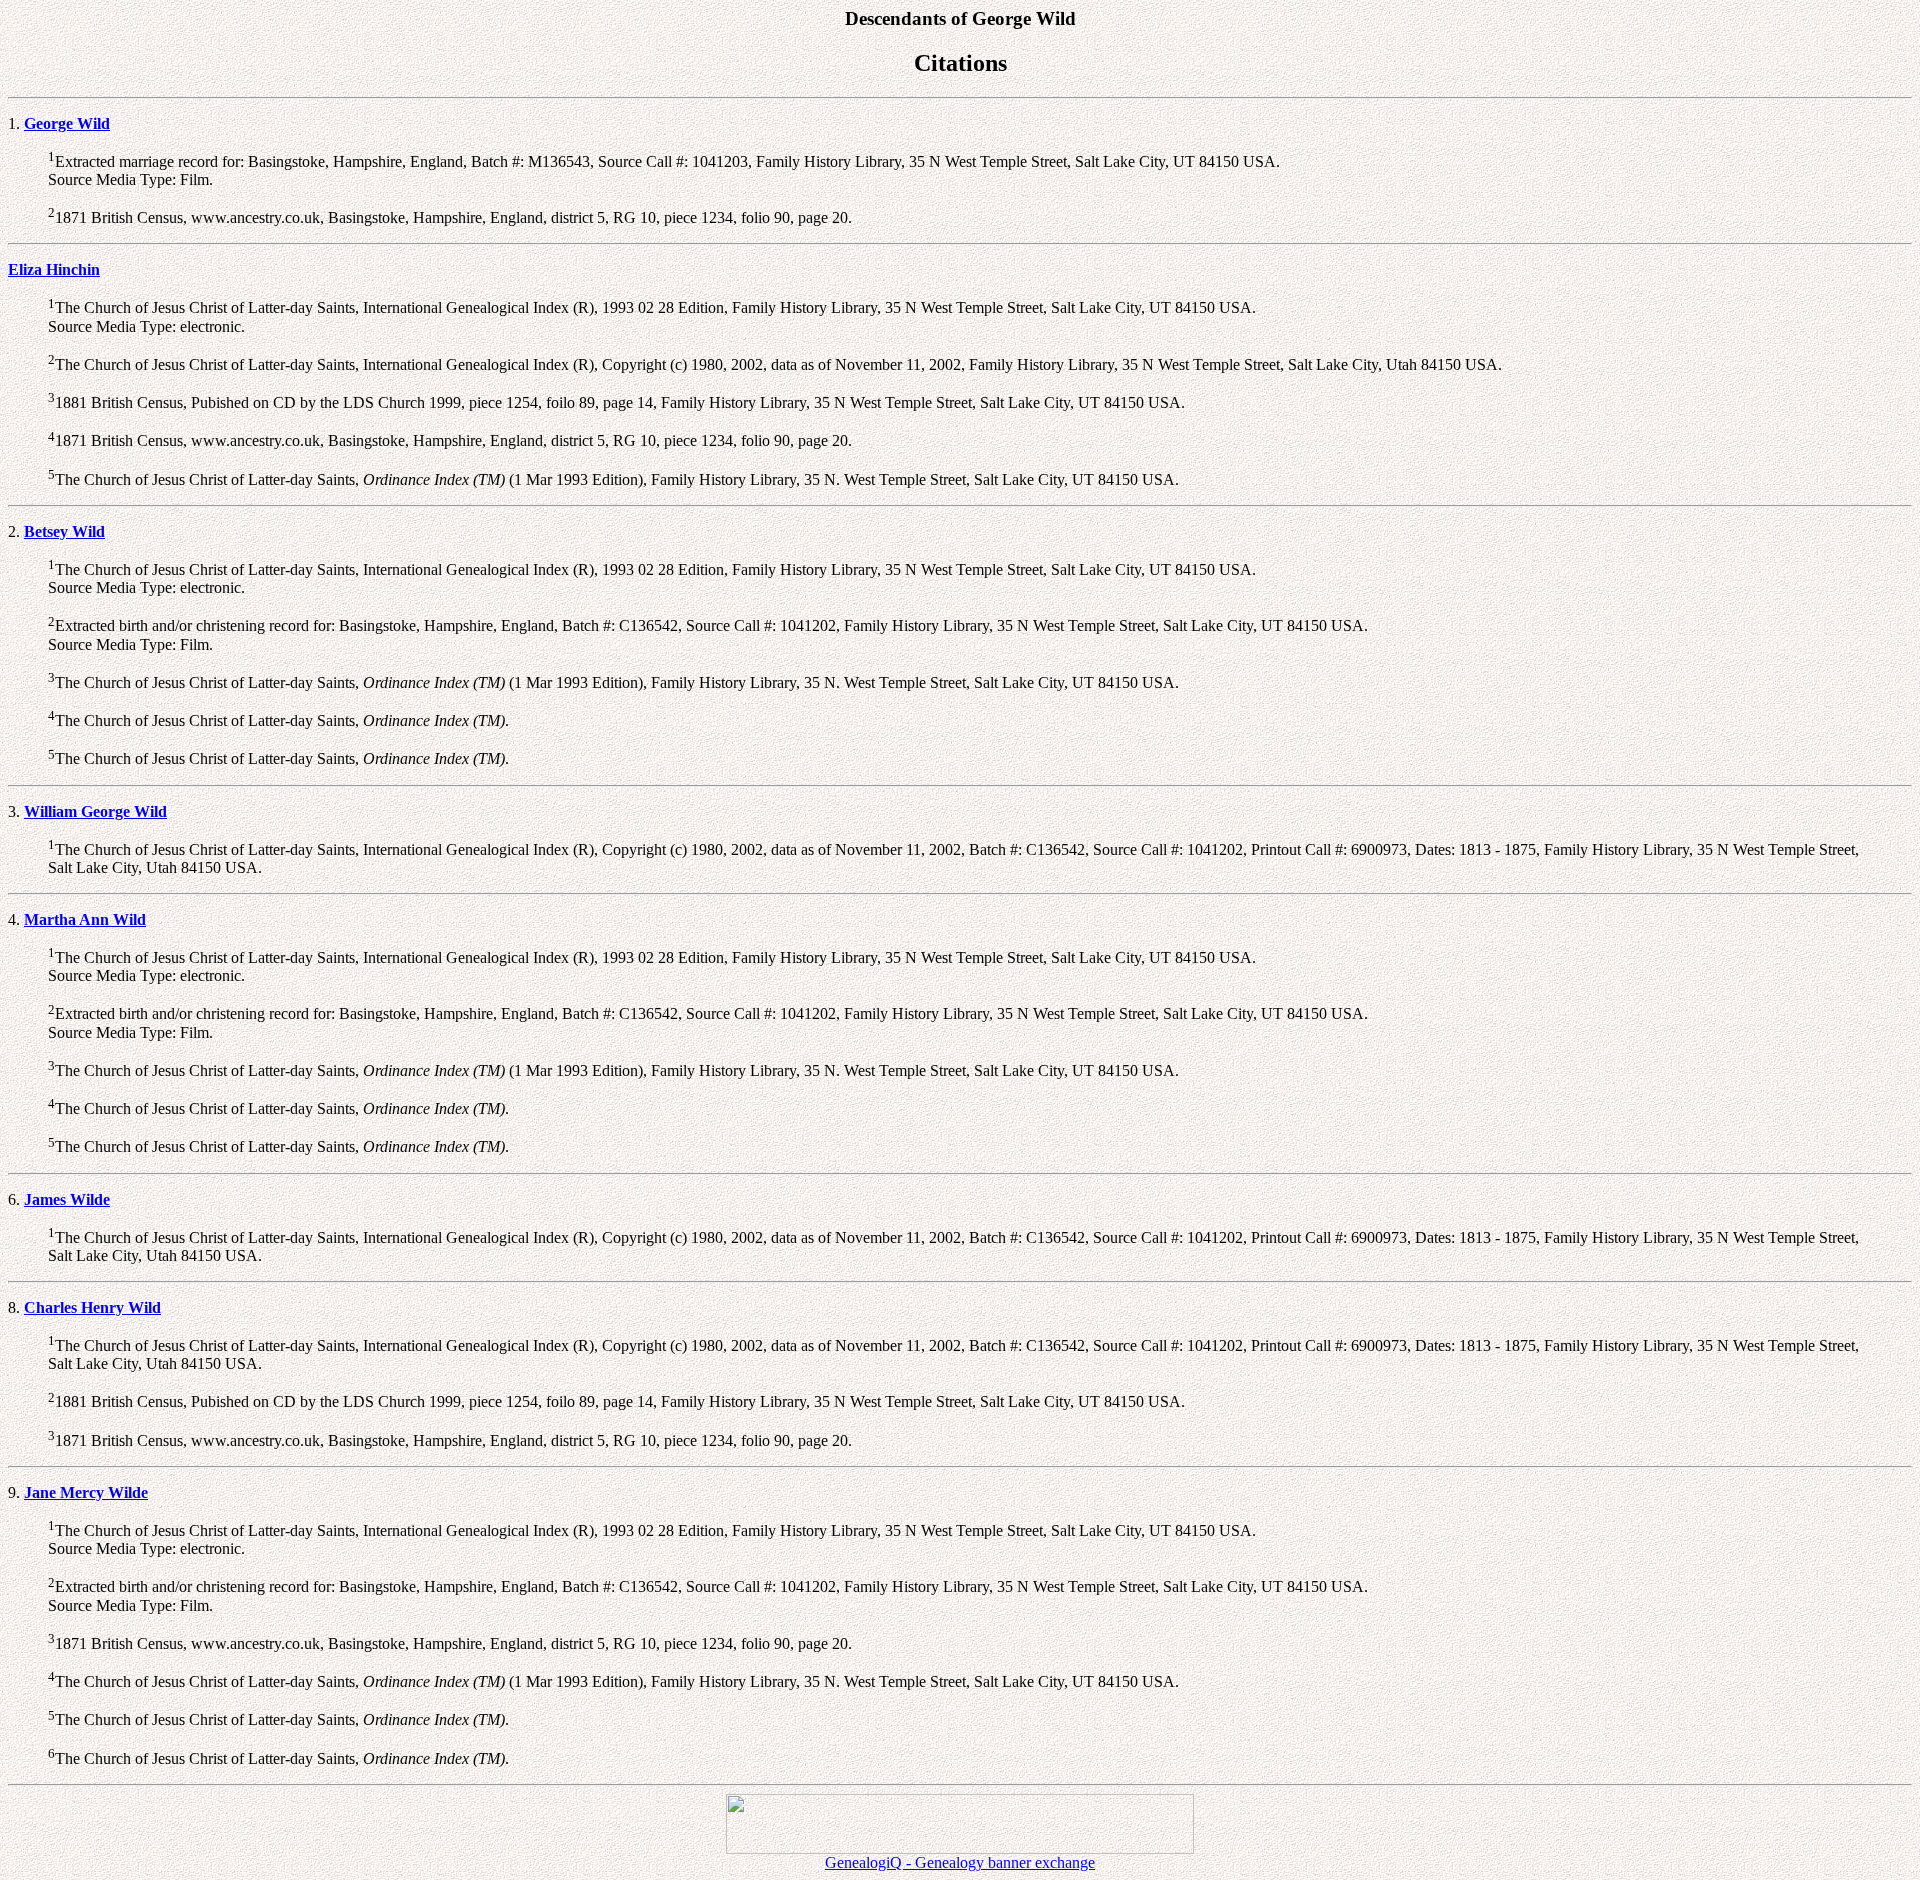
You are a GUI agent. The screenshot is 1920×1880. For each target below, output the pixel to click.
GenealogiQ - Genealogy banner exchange (960, 1862)
